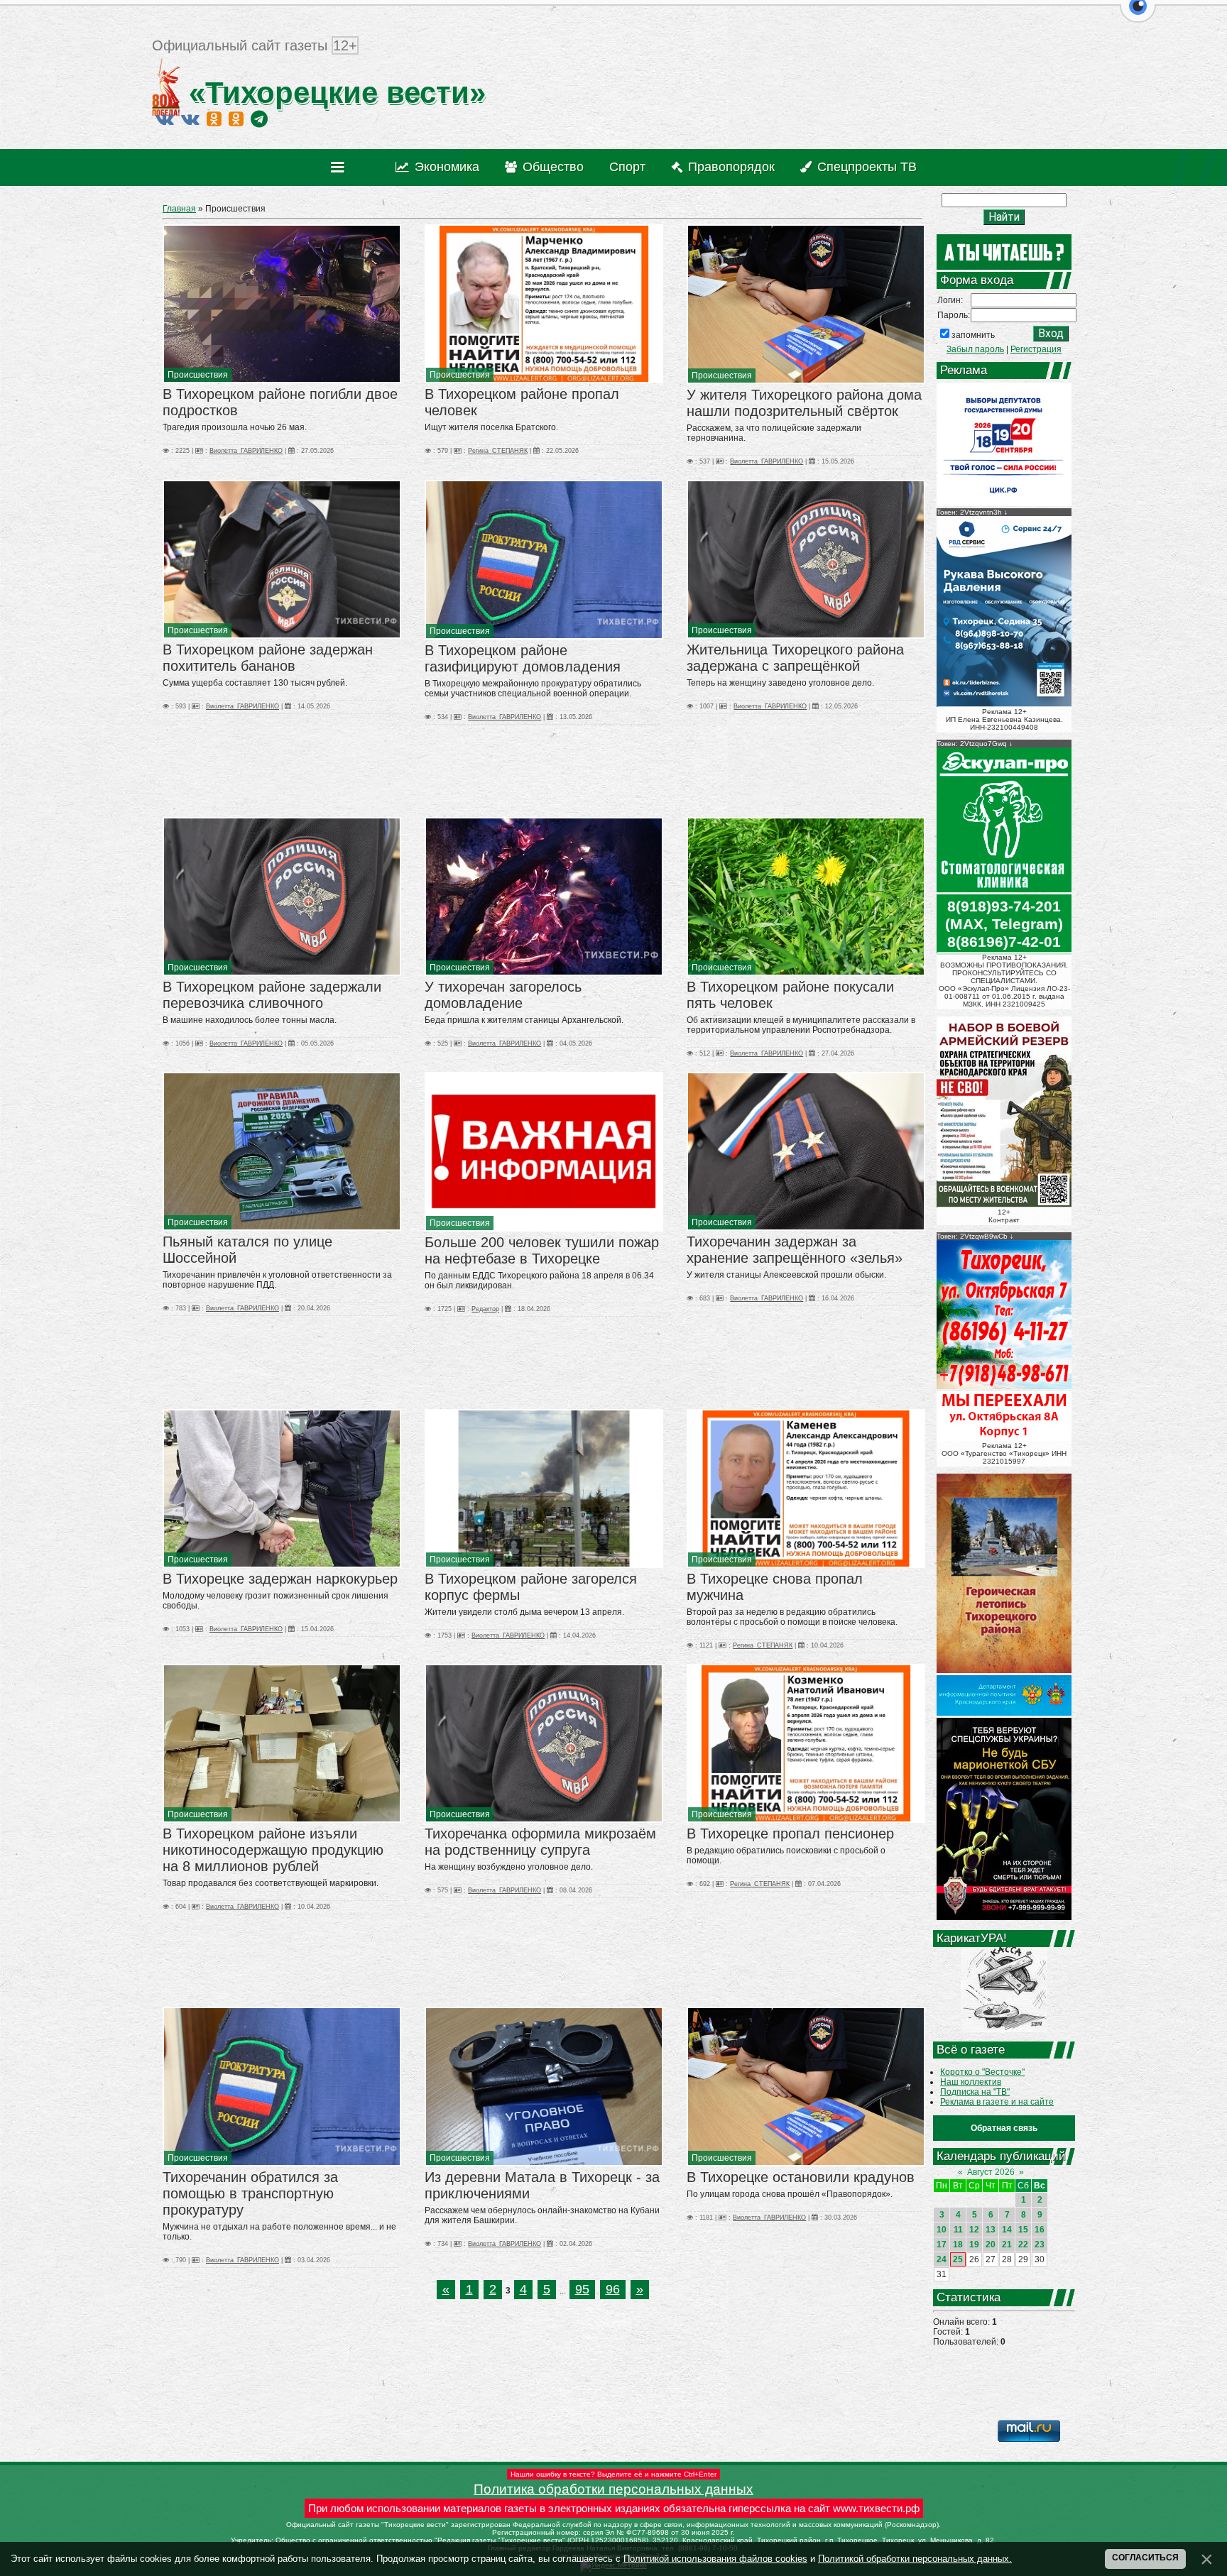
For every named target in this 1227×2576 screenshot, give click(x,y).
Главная (179, 209)
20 (991, 2245)
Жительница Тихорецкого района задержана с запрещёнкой (795, 658)
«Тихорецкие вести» (333, 93)
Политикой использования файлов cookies (715, 2559)
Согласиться (1145, 2558)
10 (942, 2230)
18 (958, 2245)
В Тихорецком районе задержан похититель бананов (268, 658)
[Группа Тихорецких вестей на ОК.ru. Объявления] (236, 119)
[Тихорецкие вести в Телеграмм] (259, 119)
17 (942, 2245)
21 (1007, 2245)
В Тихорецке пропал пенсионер (790, 1834)
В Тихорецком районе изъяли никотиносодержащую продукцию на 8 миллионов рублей (273, 1850)
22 (1023, 2245)
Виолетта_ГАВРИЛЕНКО (246, 451)
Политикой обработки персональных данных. (915, 2559)
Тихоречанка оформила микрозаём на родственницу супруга (540, 1842)
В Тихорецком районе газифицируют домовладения (523, 658)
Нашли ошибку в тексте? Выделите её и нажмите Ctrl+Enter (613, 2474)
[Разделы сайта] (340, 168)
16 (1040, 2230)
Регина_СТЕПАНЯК (498, 451)
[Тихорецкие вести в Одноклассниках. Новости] (214, 119)
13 (991, 2230)
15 (1023, 2230)
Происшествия (198, 375)
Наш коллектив (971, 2082)
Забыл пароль (975, 349)
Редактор (485, 1309)
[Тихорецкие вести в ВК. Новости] (165, 119)
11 (958, 2230)
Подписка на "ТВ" (975, 2092)
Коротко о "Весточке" (982, 2072)
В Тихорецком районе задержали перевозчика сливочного (272, 995)
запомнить (973, 335)
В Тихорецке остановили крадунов (801, 2177)
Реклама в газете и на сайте (997, 2102)
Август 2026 (991, 2172)
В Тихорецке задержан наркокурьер (280, 1579)
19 (974, 2245)
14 (1007, 2230)
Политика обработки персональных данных (613, 2489)
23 (1040, 2245)
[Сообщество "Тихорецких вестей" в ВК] (190, 119)
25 (958, 2259)
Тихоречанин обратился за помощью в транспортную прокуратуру (250, 2193)
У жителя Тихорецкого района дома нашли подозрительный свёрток (804, 403)
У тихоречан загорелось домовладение (503, 995)
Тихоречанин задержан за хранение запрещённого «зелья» (795, 1250)
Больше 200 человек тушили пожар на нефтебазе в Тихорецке (542, 1250)
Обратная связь (1004, 2128)
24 (942, 2259)
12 (974, 2230)
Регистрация (1036, 349)
